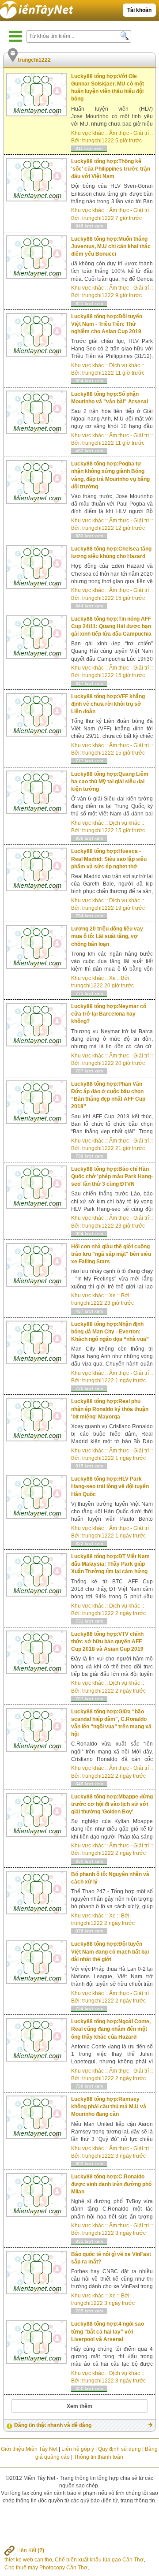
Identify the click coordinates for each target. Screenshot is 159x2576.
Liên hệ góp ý (78, 2449)
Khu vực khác (87, 133)
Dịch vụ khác (125, 365)
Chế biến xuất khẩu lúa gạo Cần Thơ (99, 2560)
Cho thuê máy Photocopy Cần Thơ (46, 2568)
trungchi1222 (98, 141)
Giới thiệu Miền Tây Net (29, 2449)
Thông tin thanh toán (98, 2457)
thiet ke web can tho (28, 2560)
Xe (112, 978)
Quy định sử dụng (119, 2449)
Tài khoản (139, 10)
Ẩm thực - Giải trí (129, 133)
